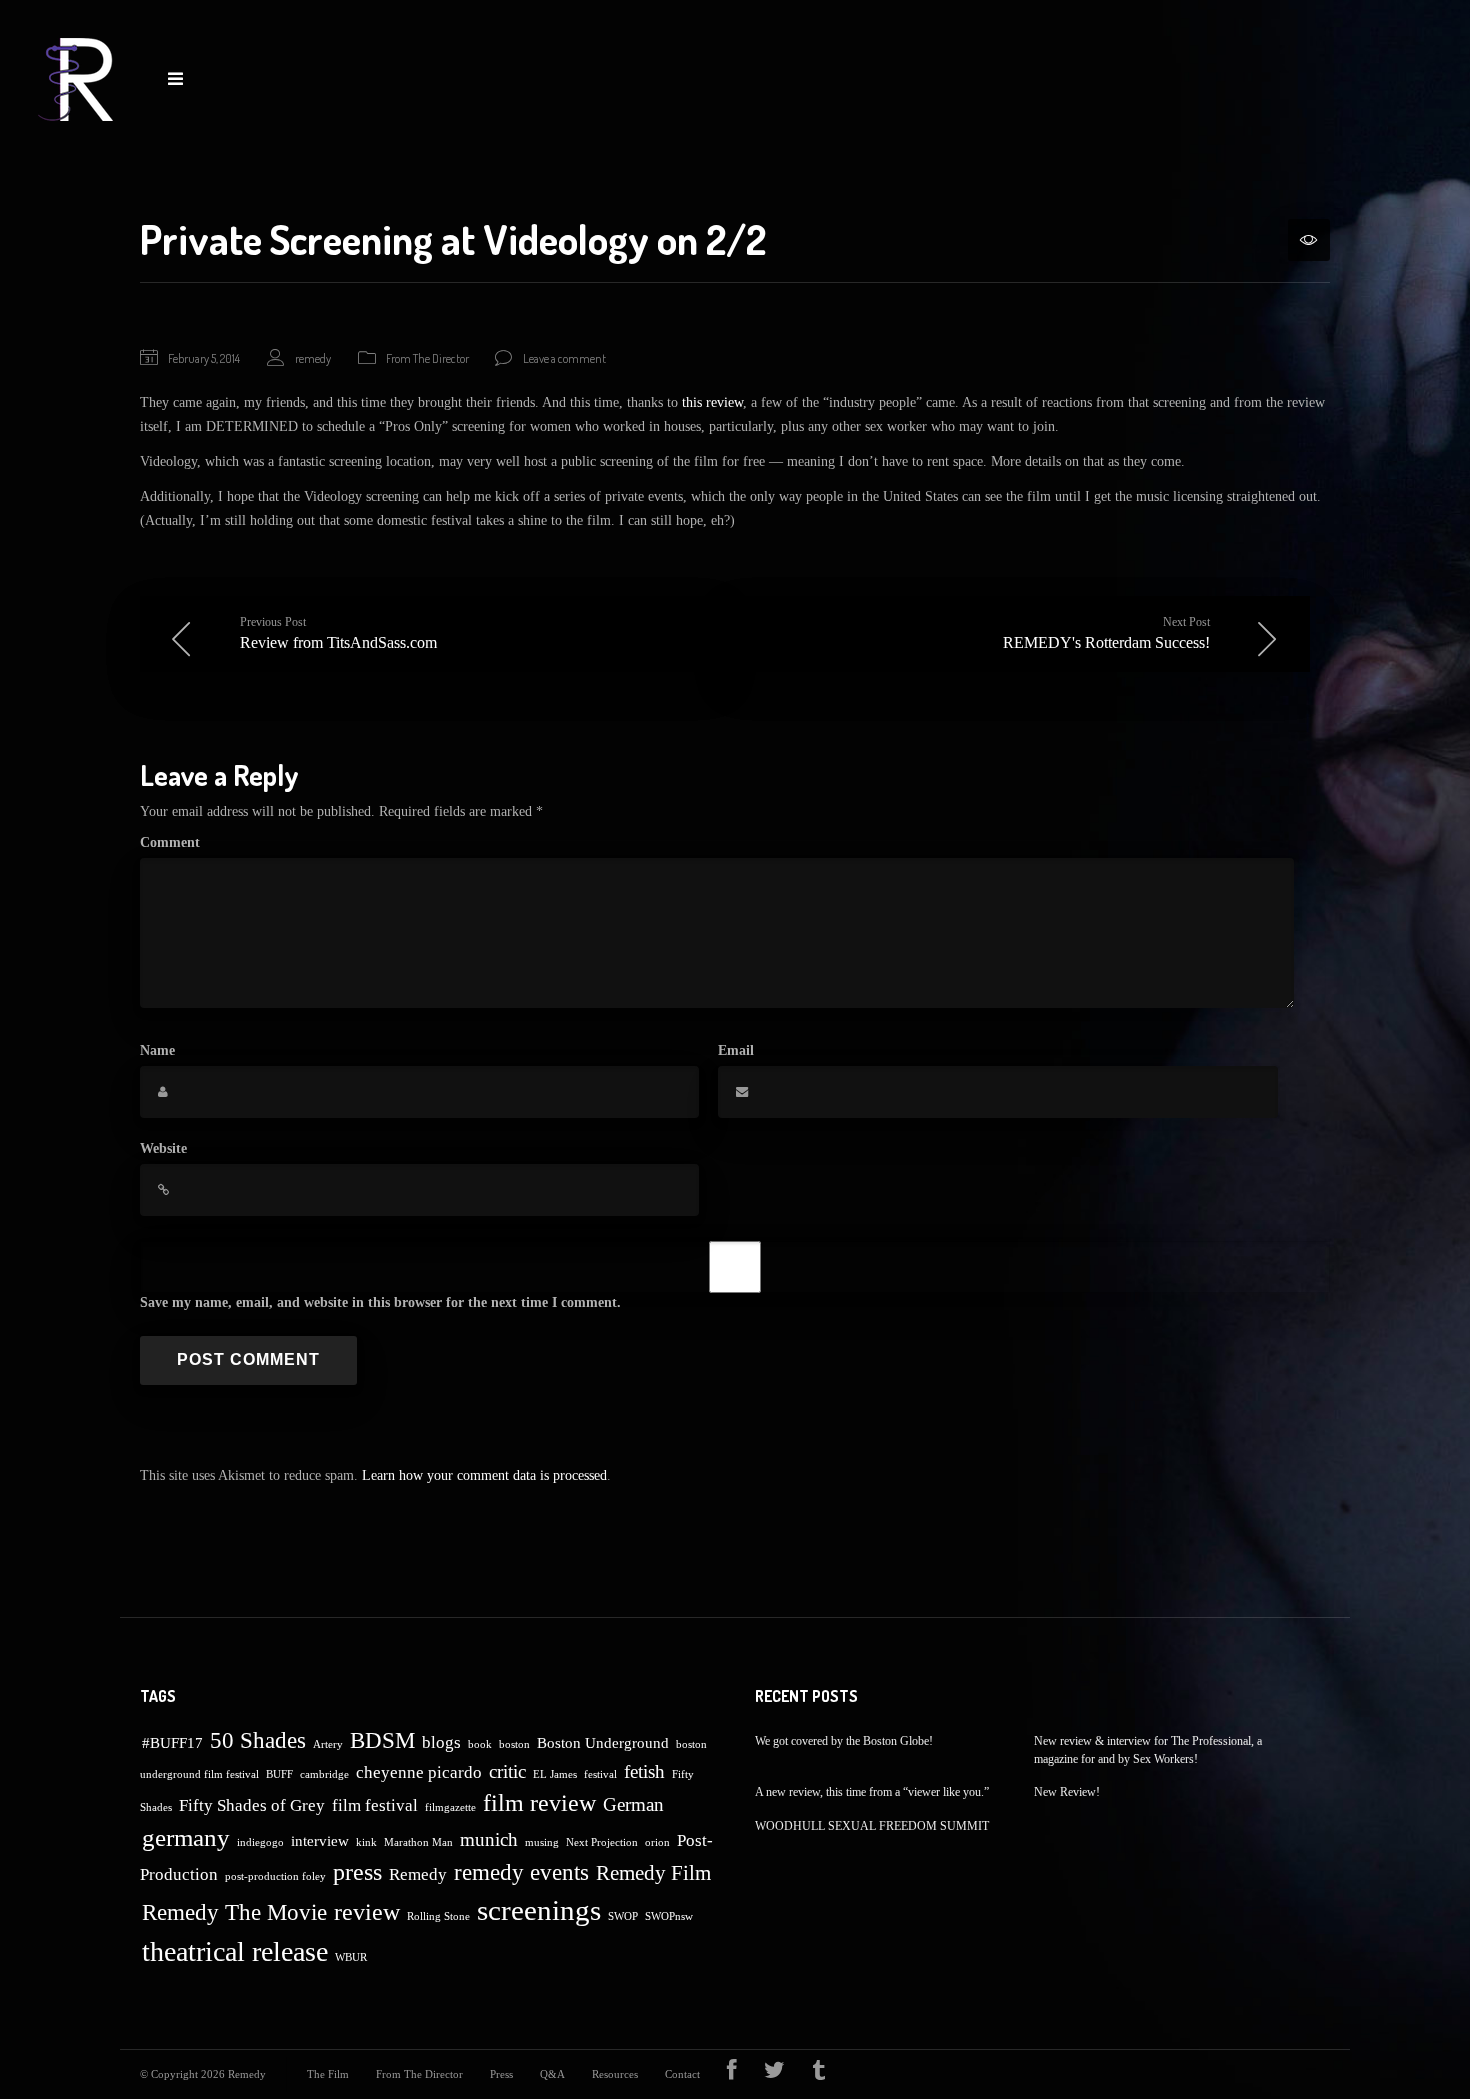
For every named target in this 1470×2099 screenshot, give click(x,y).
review (367, 1912)
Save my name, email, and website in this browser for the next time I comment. (380, 1302)
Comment (170, 842)
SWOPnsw (669, 1916)
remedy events (521, 1872)
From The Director (427, 358)
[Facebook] (732, 2074)
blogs (441, 1742)
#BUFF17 (172, 1743)
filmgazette (450, 1807)
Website (163, 1148)
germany (186, 1837)
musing (542, 1842)
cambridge (324, 1774)
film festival (375, 1805)
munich (489, 1839)
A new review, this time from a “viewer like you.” (872, 1792)
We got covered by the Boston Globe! (844, 1741)
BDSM (382, 1740)
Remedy (418, 1874)
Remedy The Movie (234, 1912)
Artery (328, 1744)
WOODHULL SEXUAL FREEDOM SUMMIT (872, 1826)
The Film (328, 2074)
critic (507, 1771)
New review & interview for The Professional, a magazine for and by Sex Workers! (1148, 1750)
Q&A (552, 2074)
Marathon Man (418, 1842)
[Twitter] (774, 2074)
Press (501, 2074)
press (357, 1872)
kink (366, 1842)
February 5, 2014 (204, 358)
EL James (555, 1774)
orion (657, 1842)
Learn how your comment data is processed (484, 1475)
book (480, 1744)
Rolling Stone (438, 1916)
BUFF (279, 1774)
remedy (313, 358)
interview (320, 1841)
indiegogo (260, 1842)
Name (157, 1050)
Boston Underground (603, 1743)
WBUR (351, 1957)
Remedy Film (653, 1873)
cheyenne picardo (419, 1772)
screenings (539, 1910)
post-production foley (275, 1876)
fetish (644, 1771)
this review (712, 402)
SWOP (623, 1916)
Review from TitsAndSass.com (338, 633)
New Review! (1067, 1792)
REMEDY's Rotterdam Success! (1106, 633)
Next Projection (602, 1842)
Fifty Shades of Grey (252, 1805)
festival (600, 1774)
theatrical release (235, 1951)
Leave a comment (564, 358)
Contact (682, 2074)
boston (514, 1744)
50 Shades (258, 1740)
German (633, 1804)
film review (539, 1803)
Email (736, 1050)
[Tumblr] (818, 2074)
